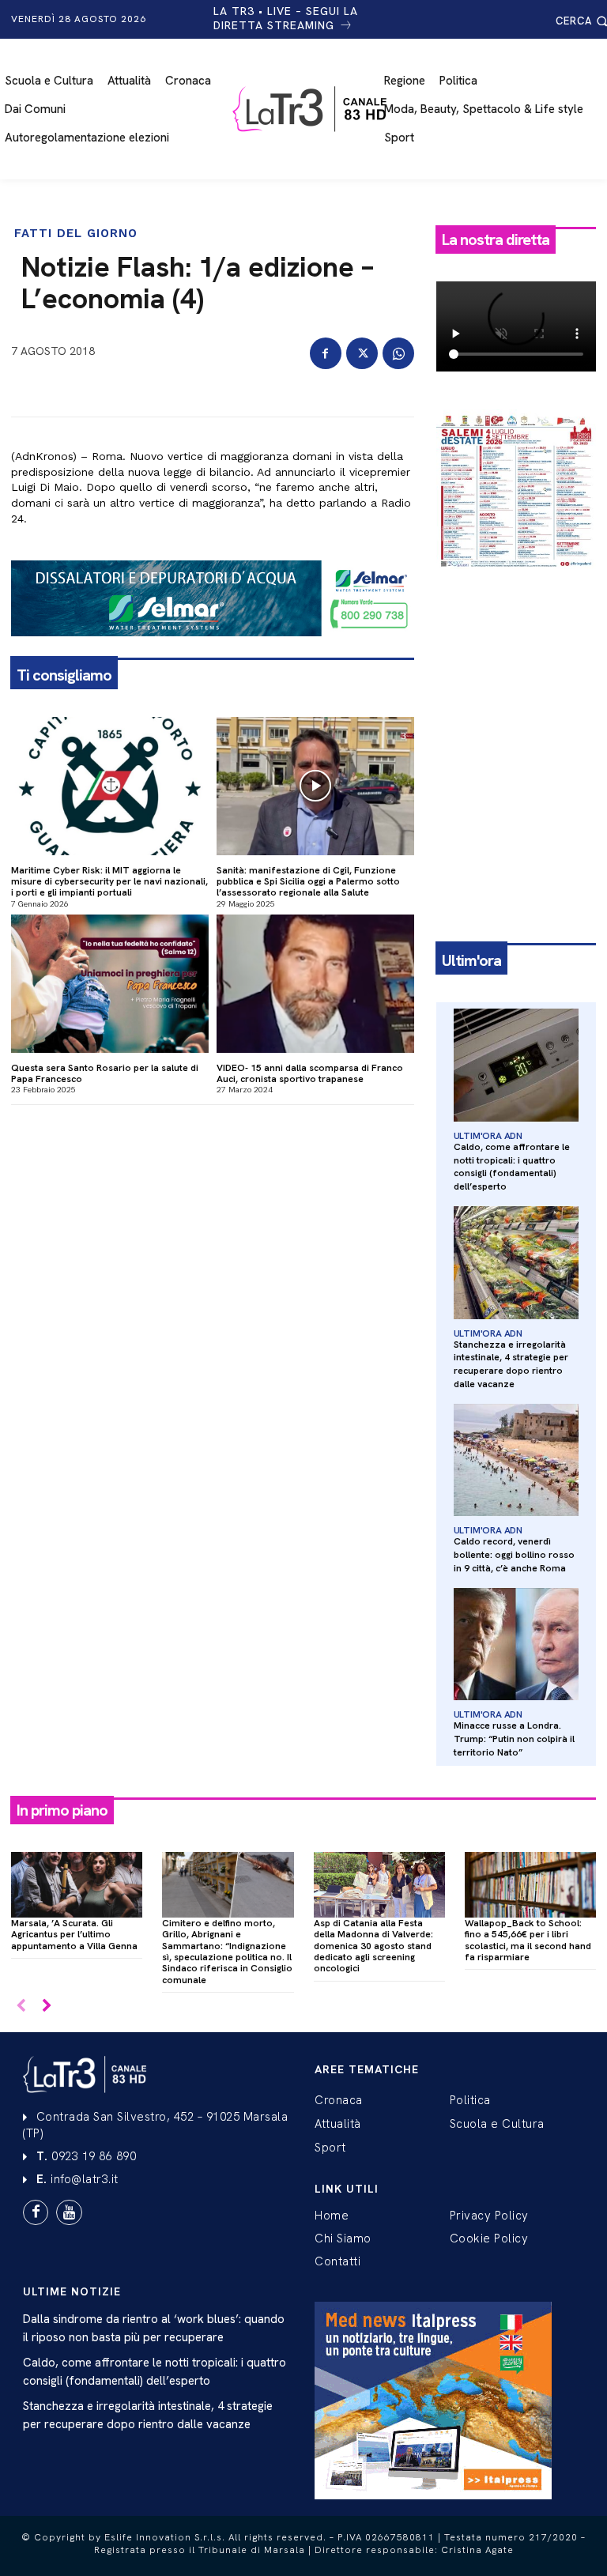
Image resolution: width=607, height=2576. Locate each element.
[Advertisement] (516, 671)
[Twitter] (362, 353)
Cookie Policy (489, 2238)
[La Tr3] (311, 109)
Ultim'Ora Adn (488, 1136)
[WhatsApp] (398, 353)
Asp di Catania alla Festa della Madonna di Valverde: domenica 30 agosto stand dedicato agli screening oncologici (373, 1946)
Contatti (337, 2261)
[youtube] (69, 2212)
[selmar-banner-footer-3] (213, 649)
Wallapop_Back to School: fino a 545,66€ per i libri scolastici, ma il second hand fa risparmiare (528, 1940)
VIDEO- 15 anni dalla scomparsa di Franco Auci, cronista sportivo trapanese (310, 1073)
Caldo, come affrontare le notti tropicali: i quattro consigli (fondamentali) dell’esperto (512, 1167)
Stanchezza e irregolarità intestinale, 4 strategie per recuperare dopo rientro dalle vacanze (511, 1364)
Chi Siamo (343, 2238)
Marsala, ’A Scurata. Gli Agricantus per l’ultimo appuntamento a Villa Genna (74, 1935)
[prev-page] (21, 2006)
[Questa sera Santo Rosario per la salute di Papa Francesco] (110, 984)
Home (332, 2216)
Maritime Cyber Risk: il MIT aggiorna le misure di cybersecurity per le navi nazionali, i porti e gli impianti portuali (109, 882)
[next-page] (46, 2006)
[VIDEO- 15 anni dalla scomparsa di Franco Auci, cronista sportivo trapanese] (315, 984)
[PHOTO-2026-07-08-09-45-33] (516, 582)
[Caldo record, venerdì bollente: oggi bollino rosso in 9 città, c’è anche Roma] (516, 1460)
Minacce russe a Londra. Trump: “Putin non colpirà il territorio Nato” (514, 1739)
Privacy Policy (489, 2216)
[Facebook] (326, 353)
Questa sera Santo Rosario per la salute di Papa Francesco (105, 1073)
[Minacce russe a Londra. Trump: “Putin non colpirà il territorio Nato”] (516, 1644)
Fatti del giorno (76, 234)
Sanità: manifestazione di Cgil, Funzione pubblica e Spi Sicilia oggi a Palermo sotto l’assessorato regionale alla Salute (308, 882)
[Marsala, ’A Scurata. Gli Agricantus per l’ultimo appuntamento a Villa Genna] (77, 1885)
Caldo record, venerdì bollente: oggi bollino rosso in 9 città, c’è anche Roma (514, 1555)
